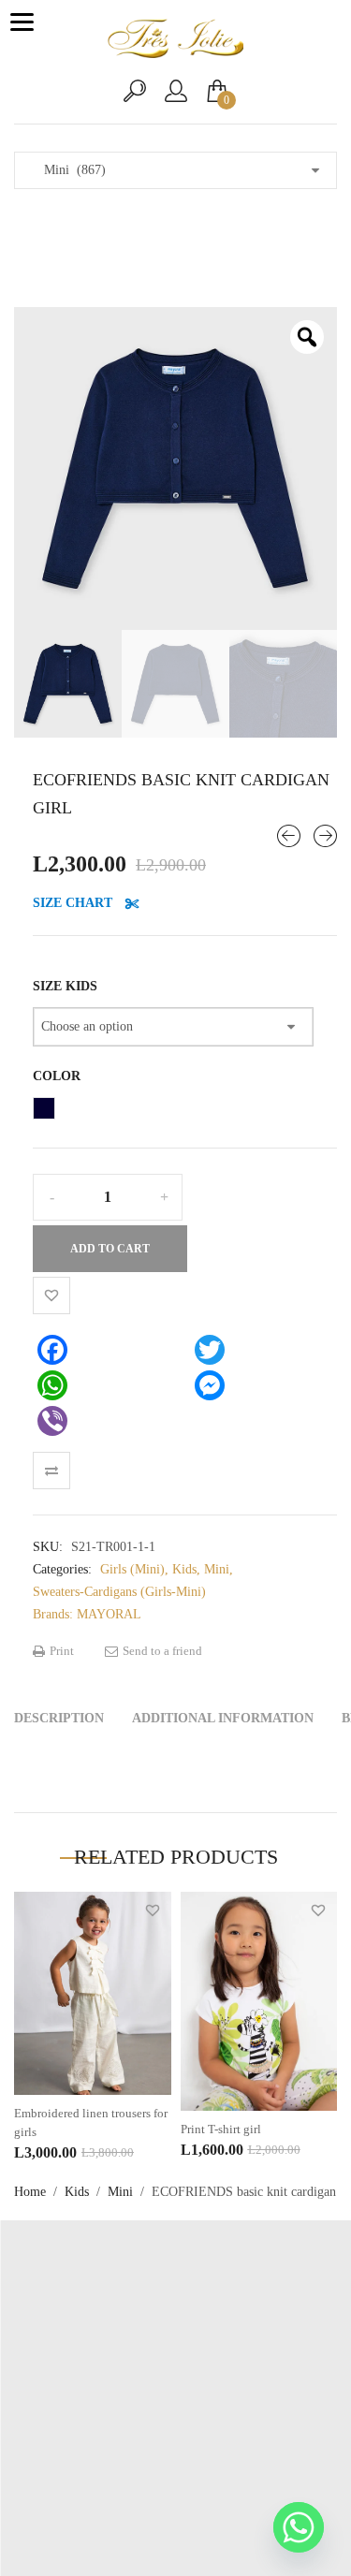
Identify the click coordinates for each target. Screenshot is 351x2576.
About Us (176, 2407)
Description (59, 1718)
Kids (77, 2192)
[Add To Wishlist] (51, 1295)
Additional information (223, 1718)
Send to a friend (161, 1651)
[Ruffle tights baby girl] (325, 836)
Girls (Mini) (132, 1569)
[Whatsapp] (299, 2527)
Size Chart (74, 903)
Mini (120, 2192)
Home (30, 2192)
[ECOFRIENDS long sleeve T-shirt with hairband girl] (289, 836)
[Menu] (22, 22)
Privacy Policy (175, 2435)
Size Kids (65, 986)
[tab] (59, 1719)
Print (60, 1651)
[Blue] (44, 1108)
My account (176, 2379)
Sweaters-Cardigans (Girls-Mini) (119, 1592)
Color (57, 1076)
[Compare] (51, 1471)
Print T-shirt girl (221, 2129)
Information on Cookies (175, 2463)
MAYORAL (109, 1614)
